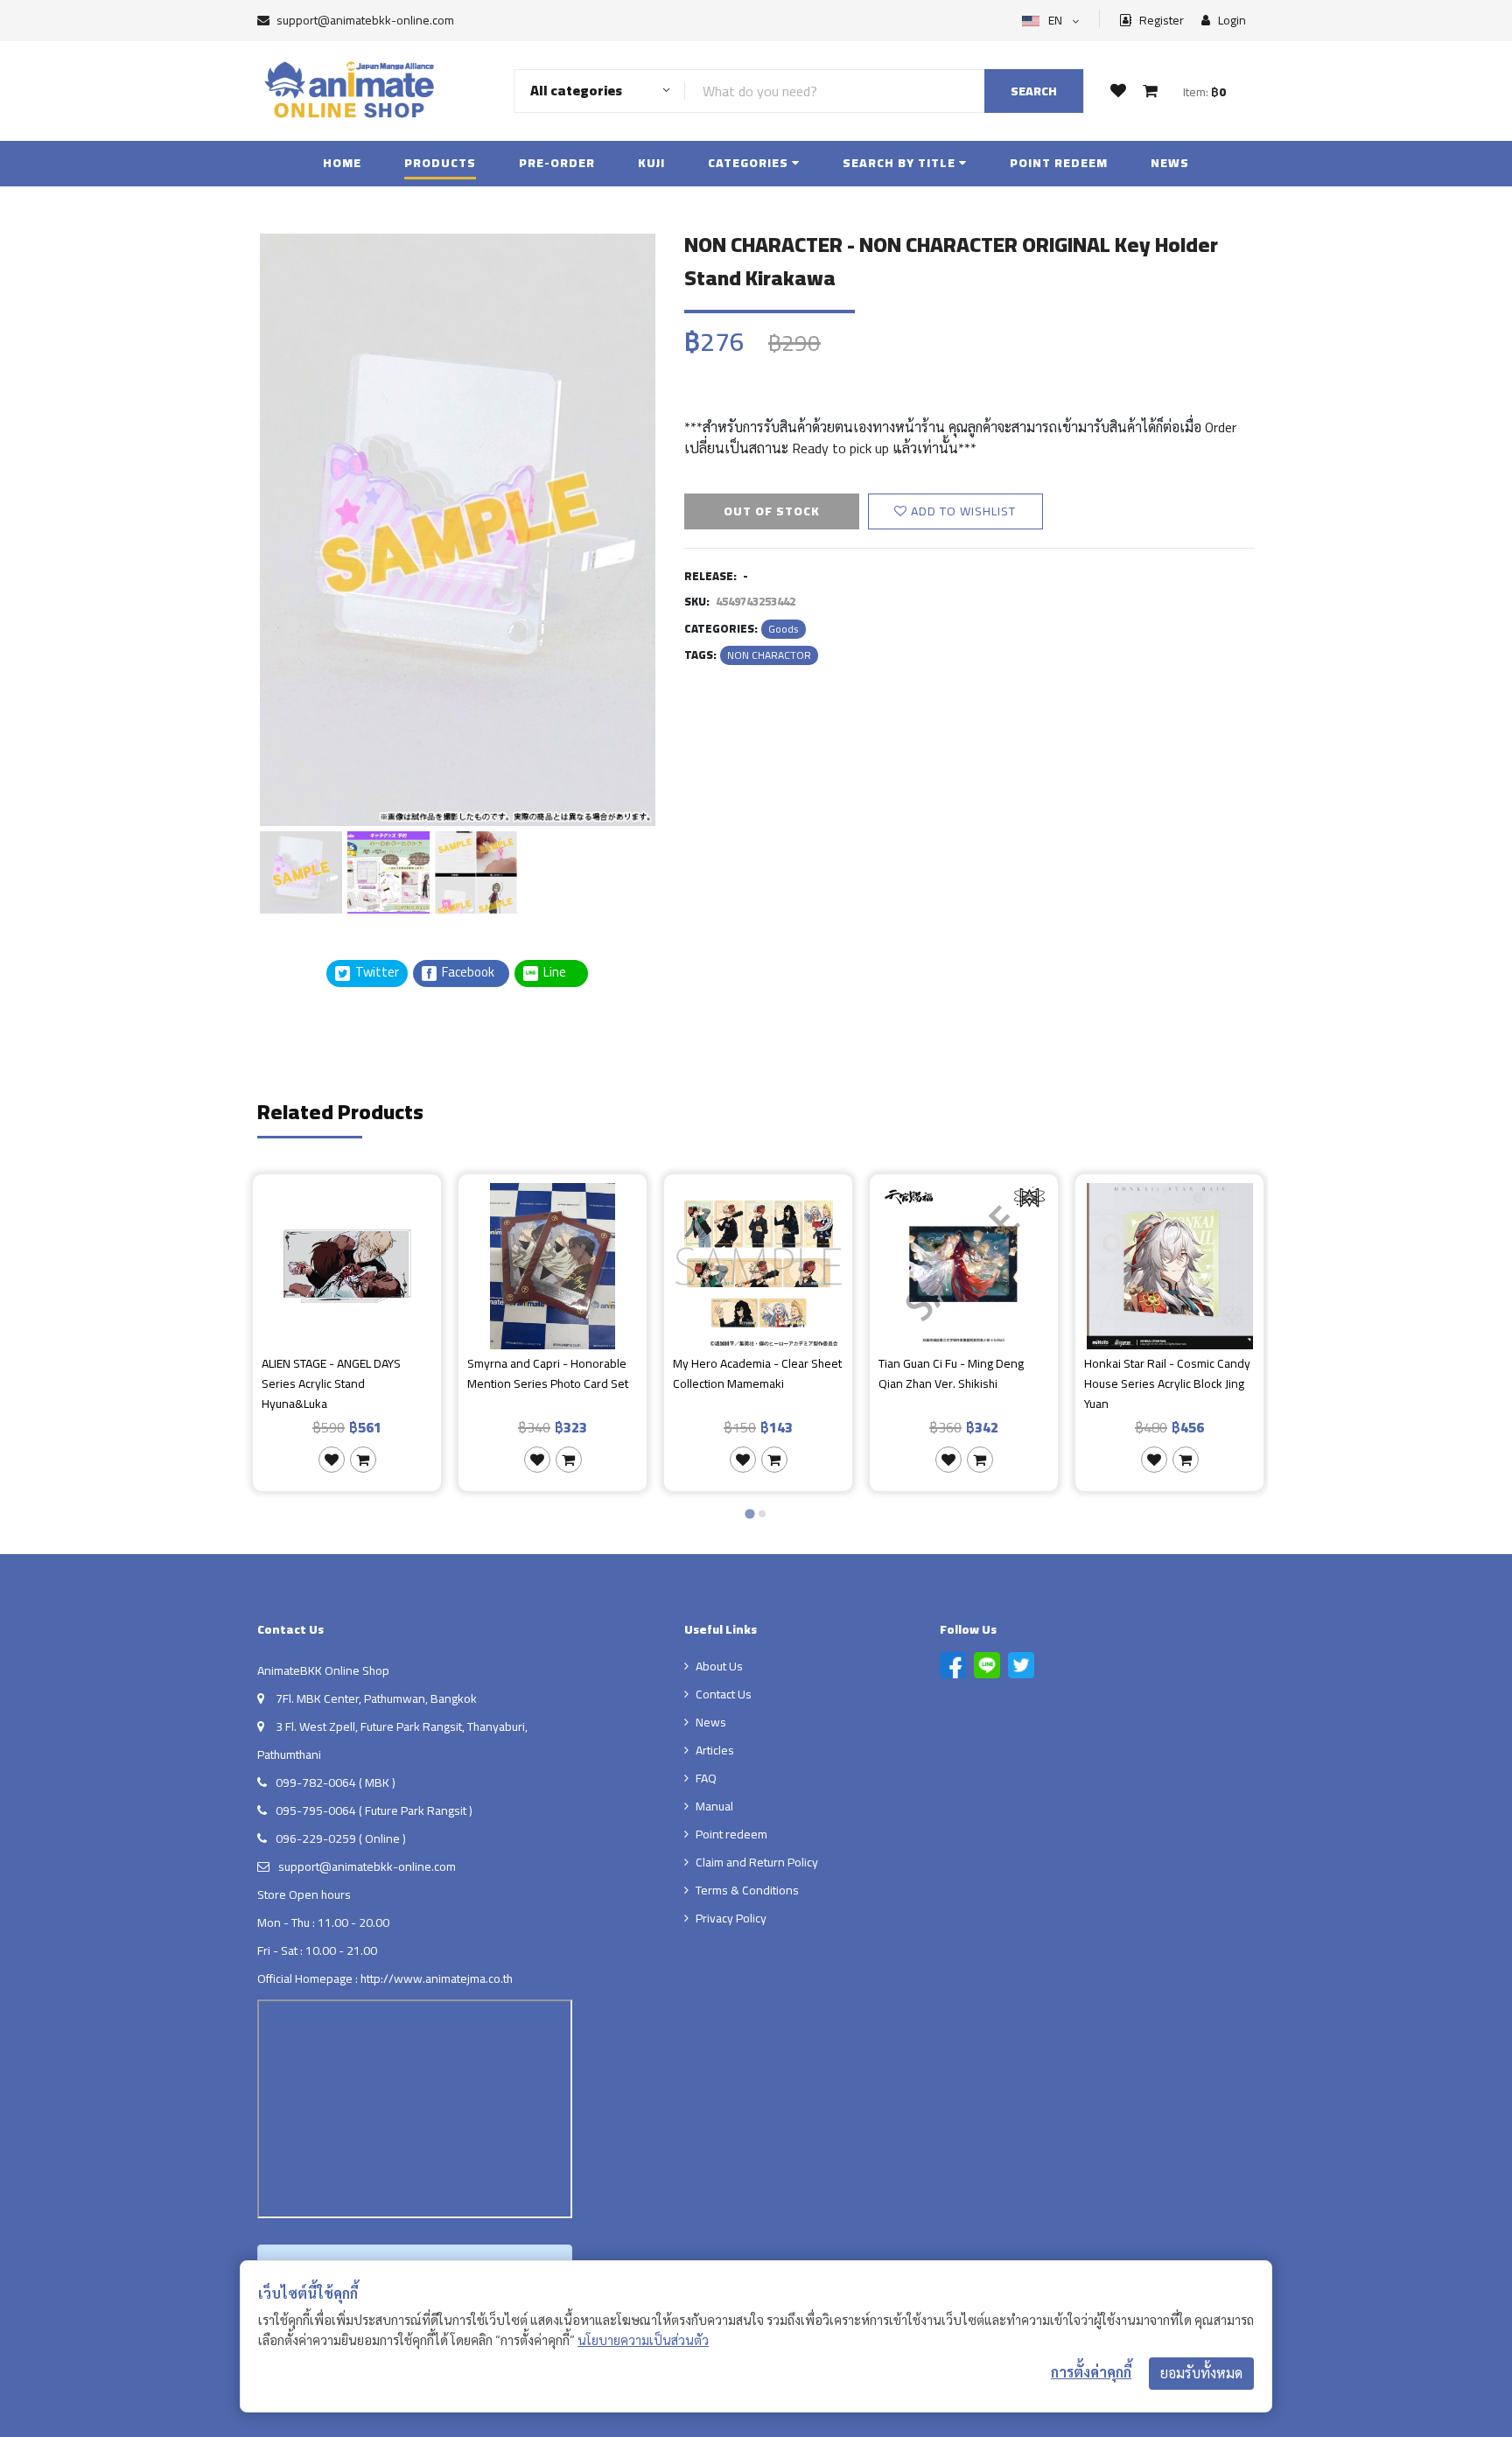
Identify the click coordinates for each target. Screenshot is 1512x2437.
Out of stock (772, 511)
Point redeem (1059, 163)
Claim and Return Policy (757, 1862)
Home (342, 163)
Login (1231, 21)
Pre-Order (557, 163)
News (1170, 163)
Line (560, 973)
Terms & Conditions (747, 1890)
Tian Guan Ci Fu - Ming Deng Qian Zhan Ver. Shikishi (951, 1374)
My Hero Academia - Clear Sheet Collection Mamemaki (757, 1374)
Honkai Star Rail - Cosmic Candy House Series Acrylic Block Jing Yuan (1167, 1383)
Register (1160, 21)
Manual (714, 1806)
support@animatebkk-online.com (365, 20)
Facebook (467, 973)
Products (440, 163)
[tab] (749, 1513)
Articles (715, 1750)
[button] (301, 870)
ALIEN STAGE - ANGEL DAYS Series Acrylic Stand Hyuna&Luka (331, 1383)
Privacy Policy (731, 1918)
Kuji (651, 163)
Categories (750, 163)
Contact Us (724, 1694)
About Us (719, 1666)
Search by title (901, 163)
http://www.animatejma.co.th (437, 1978)
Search (1034, 91)
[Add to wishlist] (332, 1460)
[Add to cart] (363, 1460)
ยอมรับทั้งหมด (1201, 2373)
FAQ (706, 1778)
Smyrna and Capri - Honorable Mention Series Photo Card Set (548, 1374)
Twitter (376, 973)
